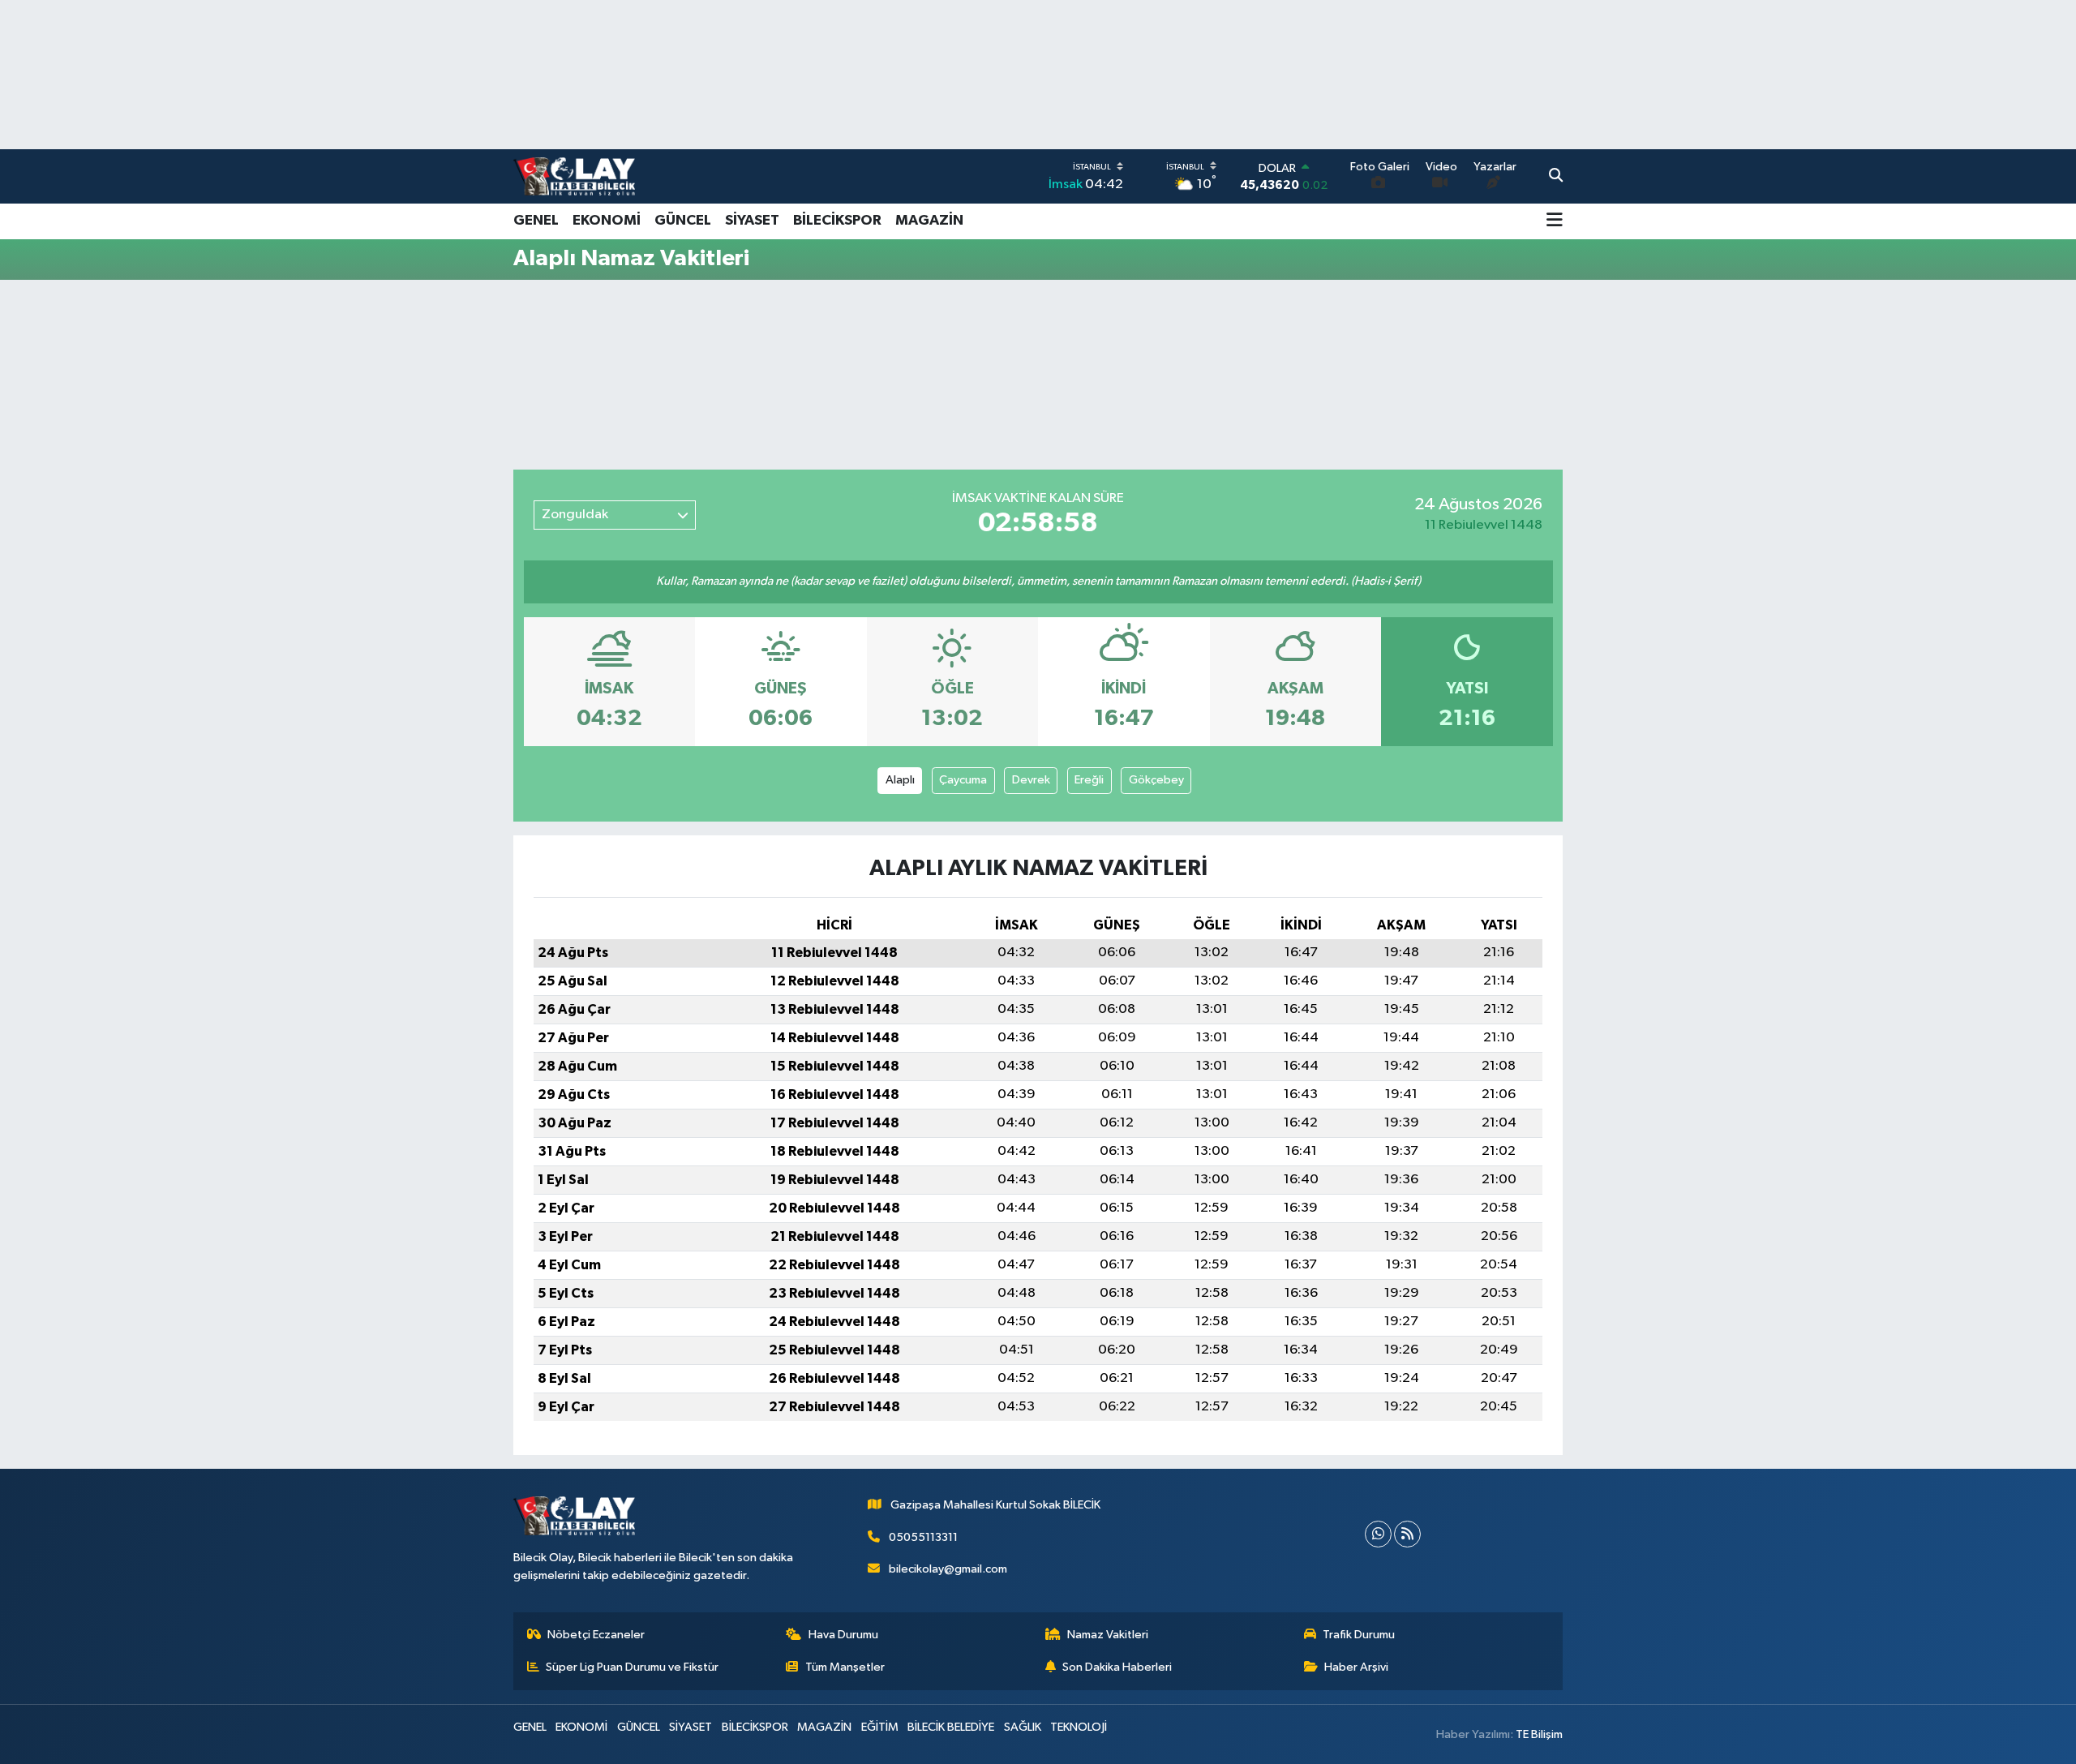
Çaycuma (963, 780)
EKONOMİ (607, 221)
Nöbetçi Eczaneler (596, 1635)
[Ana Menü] (1555, 221)
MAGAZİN (929, 221)
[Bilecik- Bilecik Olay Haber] (574, 176)
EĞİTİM (880, 1727)
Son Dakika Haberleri (1117, 1667)
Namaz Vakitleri (1108, 1635)
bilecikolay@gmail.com (948, 1569)
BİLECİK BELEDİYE (951, 1727)
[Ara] (1556, 177)
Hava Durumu (843, 1635)
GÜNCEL (683, 221)
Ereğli (1089, 780)
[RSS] (1407, 1534)
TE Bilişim (1539, 1734)
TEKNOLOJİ (1079, 1727)
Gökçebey (1156, 780)
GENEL (536, 221)
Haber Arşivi (1356, 1667)
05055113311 (923, 1537)
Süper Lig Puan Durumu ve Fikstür (632, 1667)
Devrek (1031, 780)
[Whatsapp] (1378, 1534)
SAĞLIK (1023, 1727)
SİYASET (752, 221)
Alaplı (900, 780)
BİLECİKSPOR (837, 221)
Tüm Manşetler (845, 1667)
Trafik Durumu (1359, 1635)
